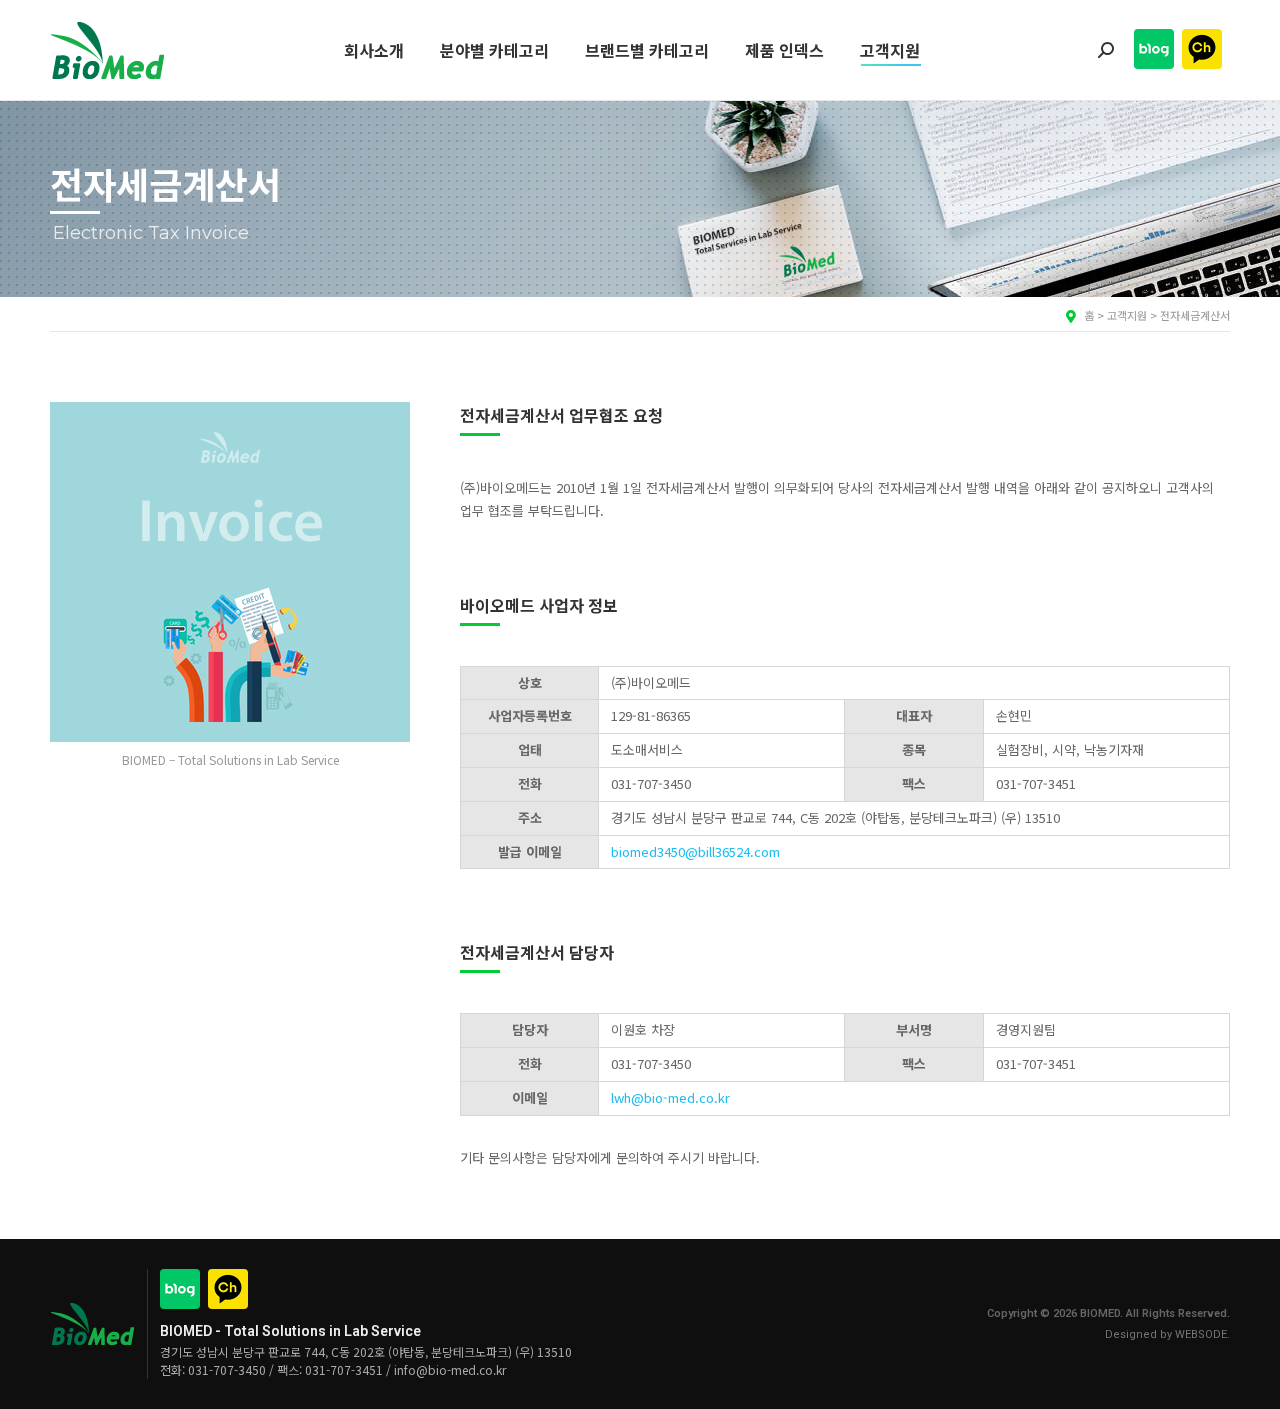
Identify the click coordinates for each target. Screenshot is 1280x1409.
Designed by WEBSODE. (1167, 1334)
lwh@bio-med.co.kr (670, 1097)
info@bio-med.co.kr (450, 1369)
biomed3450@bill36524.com (695, 851)
